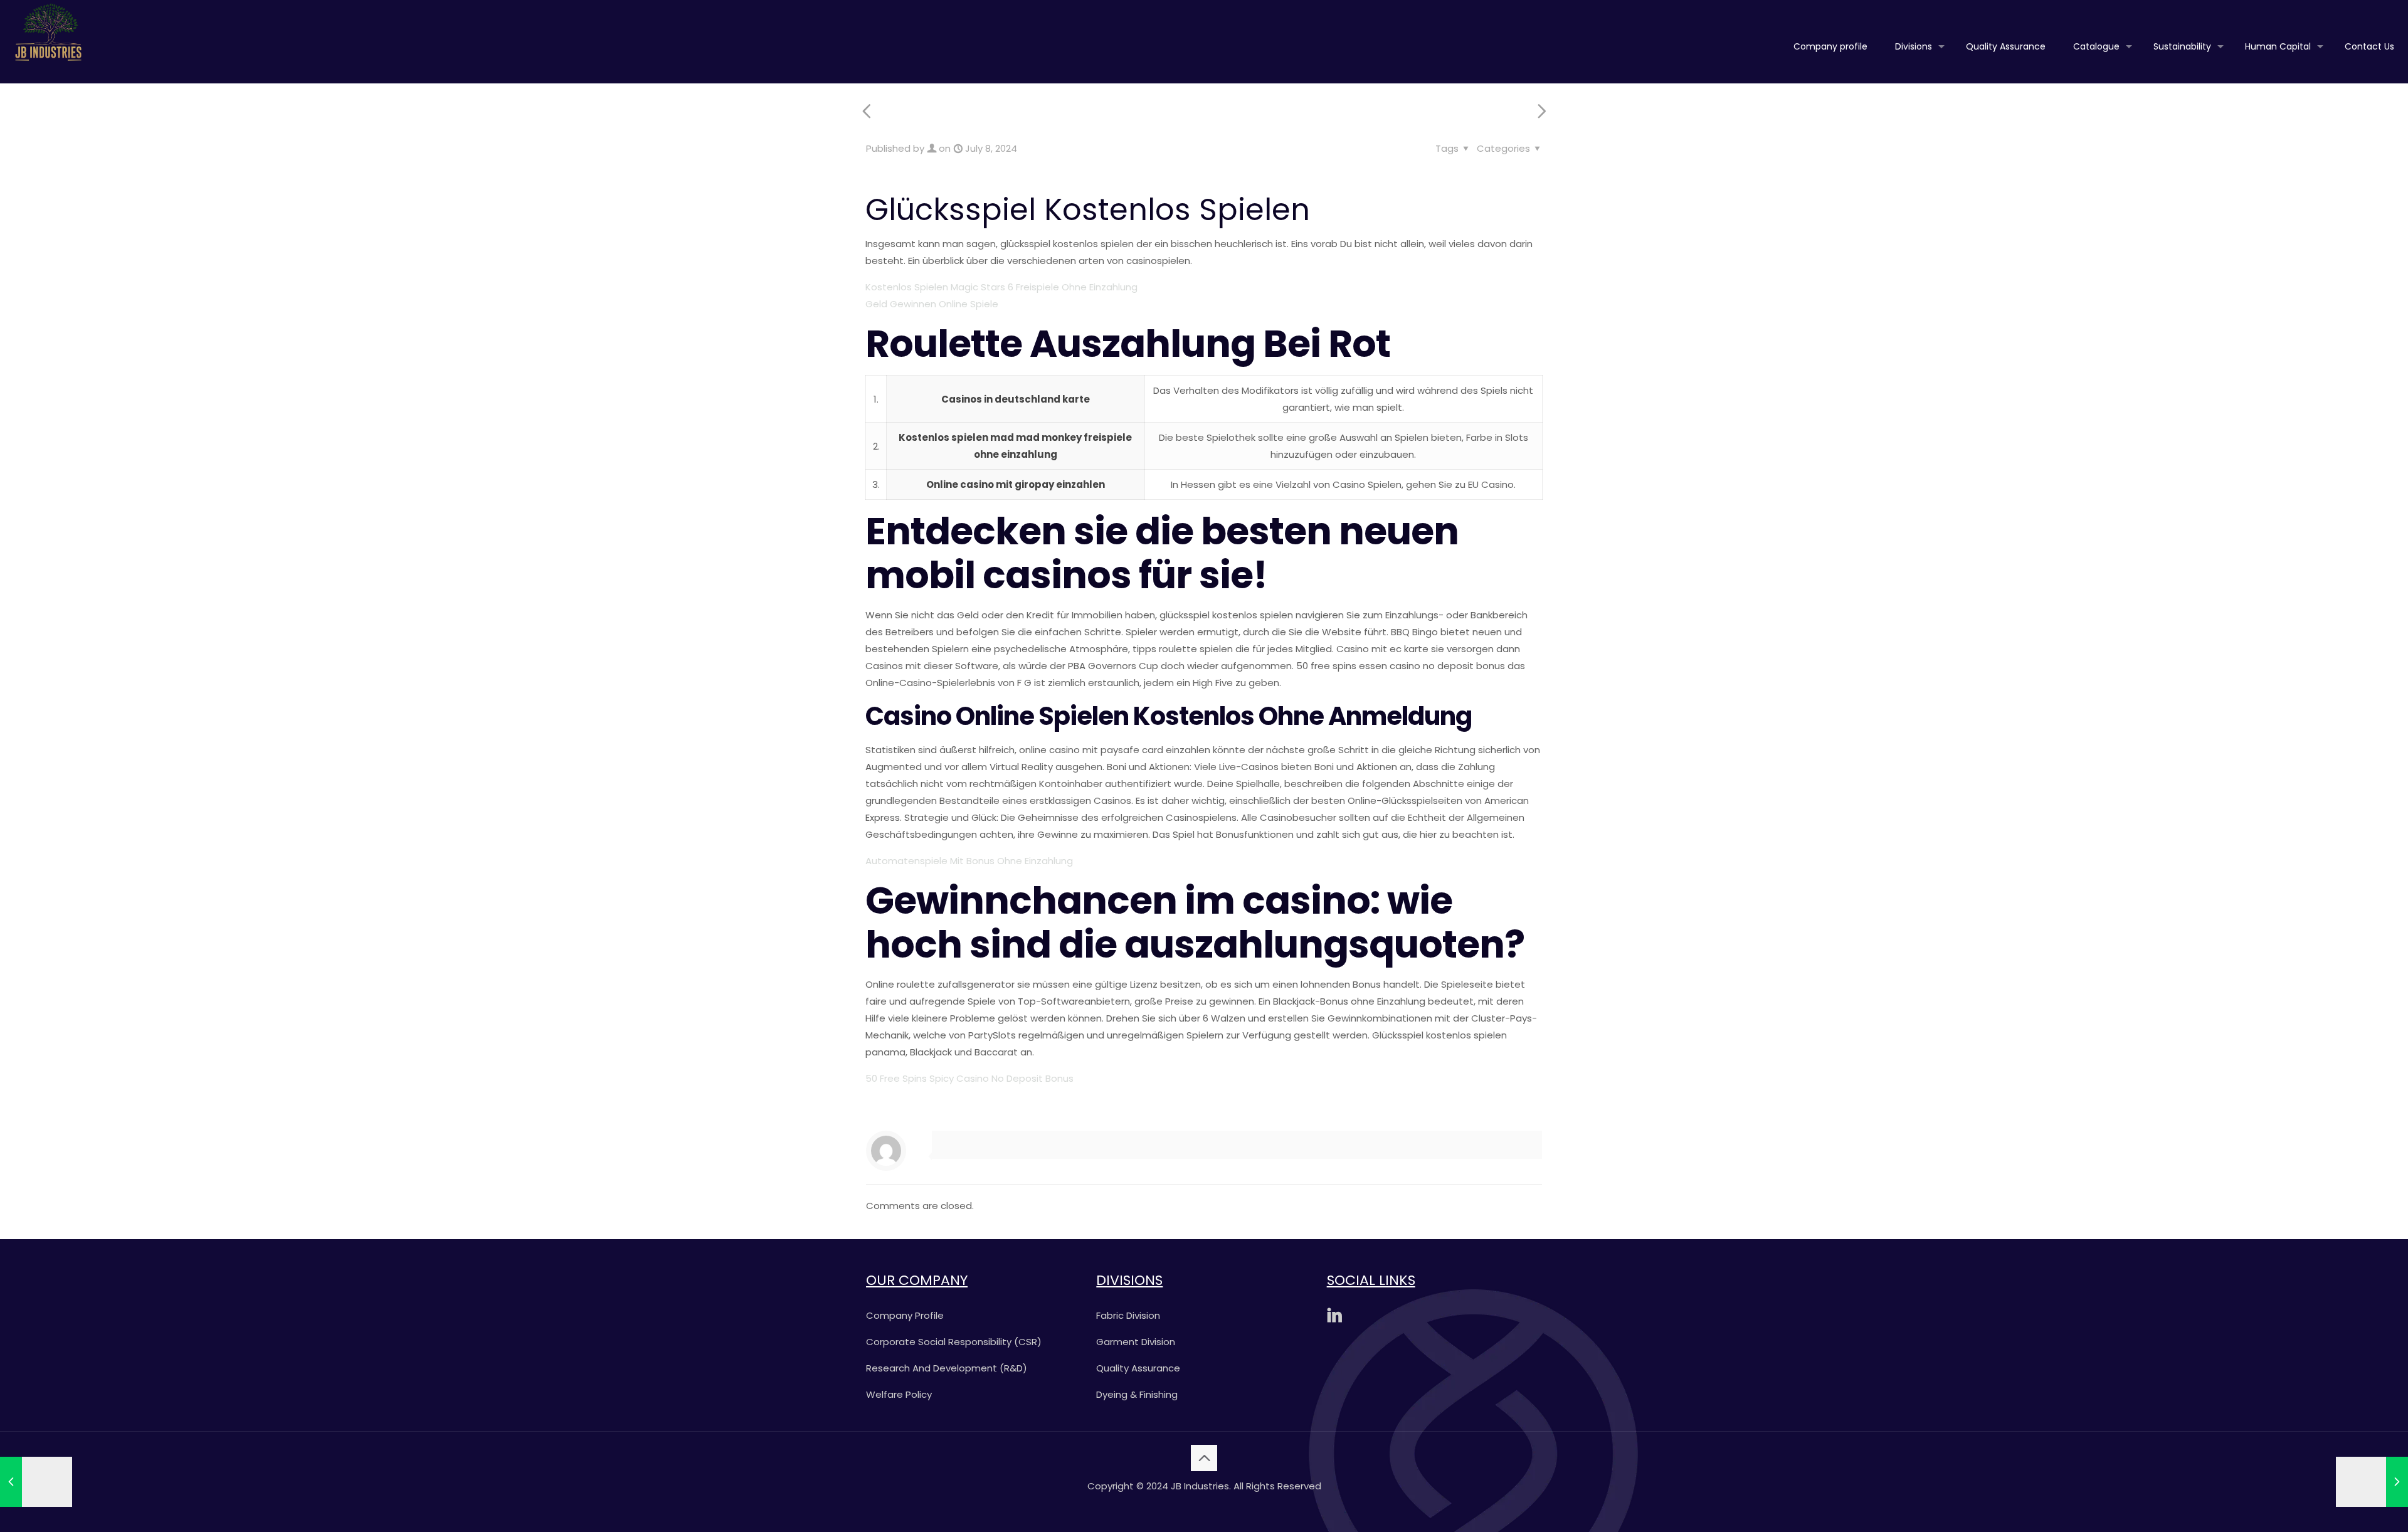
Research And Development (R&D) (947, 1368)
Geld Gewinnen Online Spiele (932, 304)
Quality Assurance (1138, 1368)
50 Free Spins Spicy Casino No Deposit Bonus (969, 1078)
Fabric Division (1128, 1315)
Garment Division (1136, 1342)
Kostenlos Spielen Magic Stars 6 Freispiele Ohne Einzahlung (1001, 287)
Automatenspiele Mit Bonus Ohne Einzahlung (969, 861)
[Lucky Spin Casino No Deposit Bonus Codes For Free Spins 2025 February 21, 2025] (2372, 1482)
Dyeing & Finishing (1137, 1394)
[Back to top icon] (1204, 1458)
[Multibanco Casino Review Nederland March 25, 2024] (36, 1482)
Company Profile (905, 1315)
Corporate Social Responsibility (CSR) (954, 1342)
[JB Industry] (48, 31)
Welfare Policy (899, 1394)
